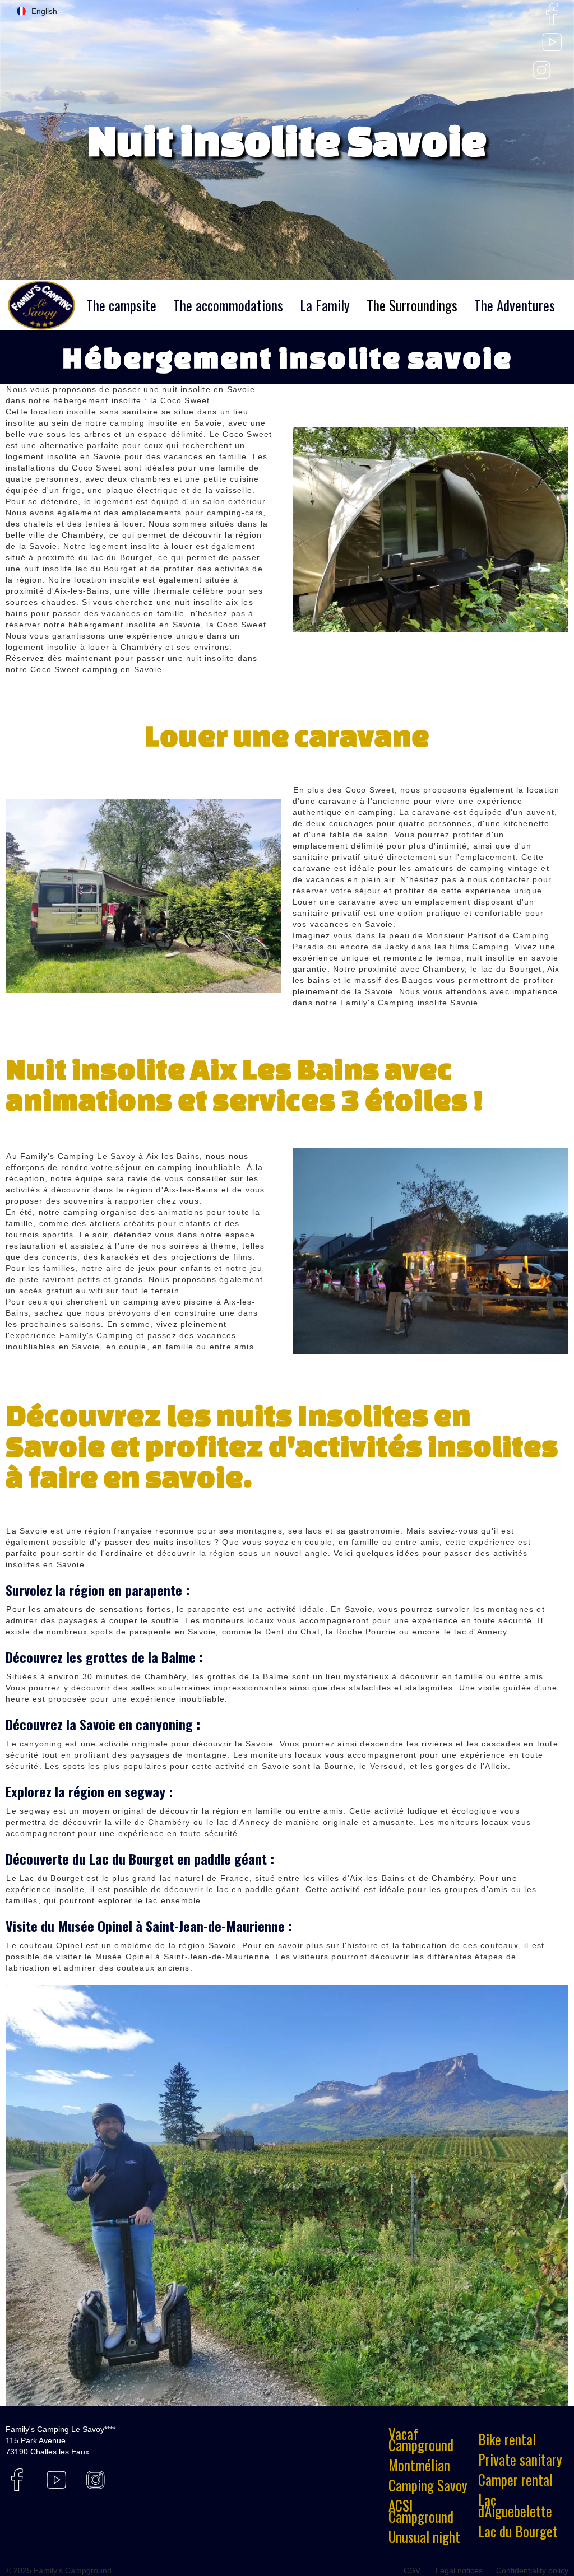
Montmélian (419, 2465)
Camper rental (515, 2480)
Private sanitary (520, 2459)
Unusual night (424, 2537)
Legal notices (459, 2570)
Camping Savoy (428, 2485)
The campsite (121, 305)
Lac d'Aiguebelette (515, 2505)
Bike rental (507, 2439)
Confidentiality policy (532, 2570)
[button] (37, 11)
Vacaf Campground (421, 2439)
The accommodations (228, 305)
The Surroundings (412, 305)
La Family (325, 305)
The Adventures (515, 305)
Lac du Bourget (518, 2531)
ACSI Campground (421, 2511)
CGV (412, 2570)
